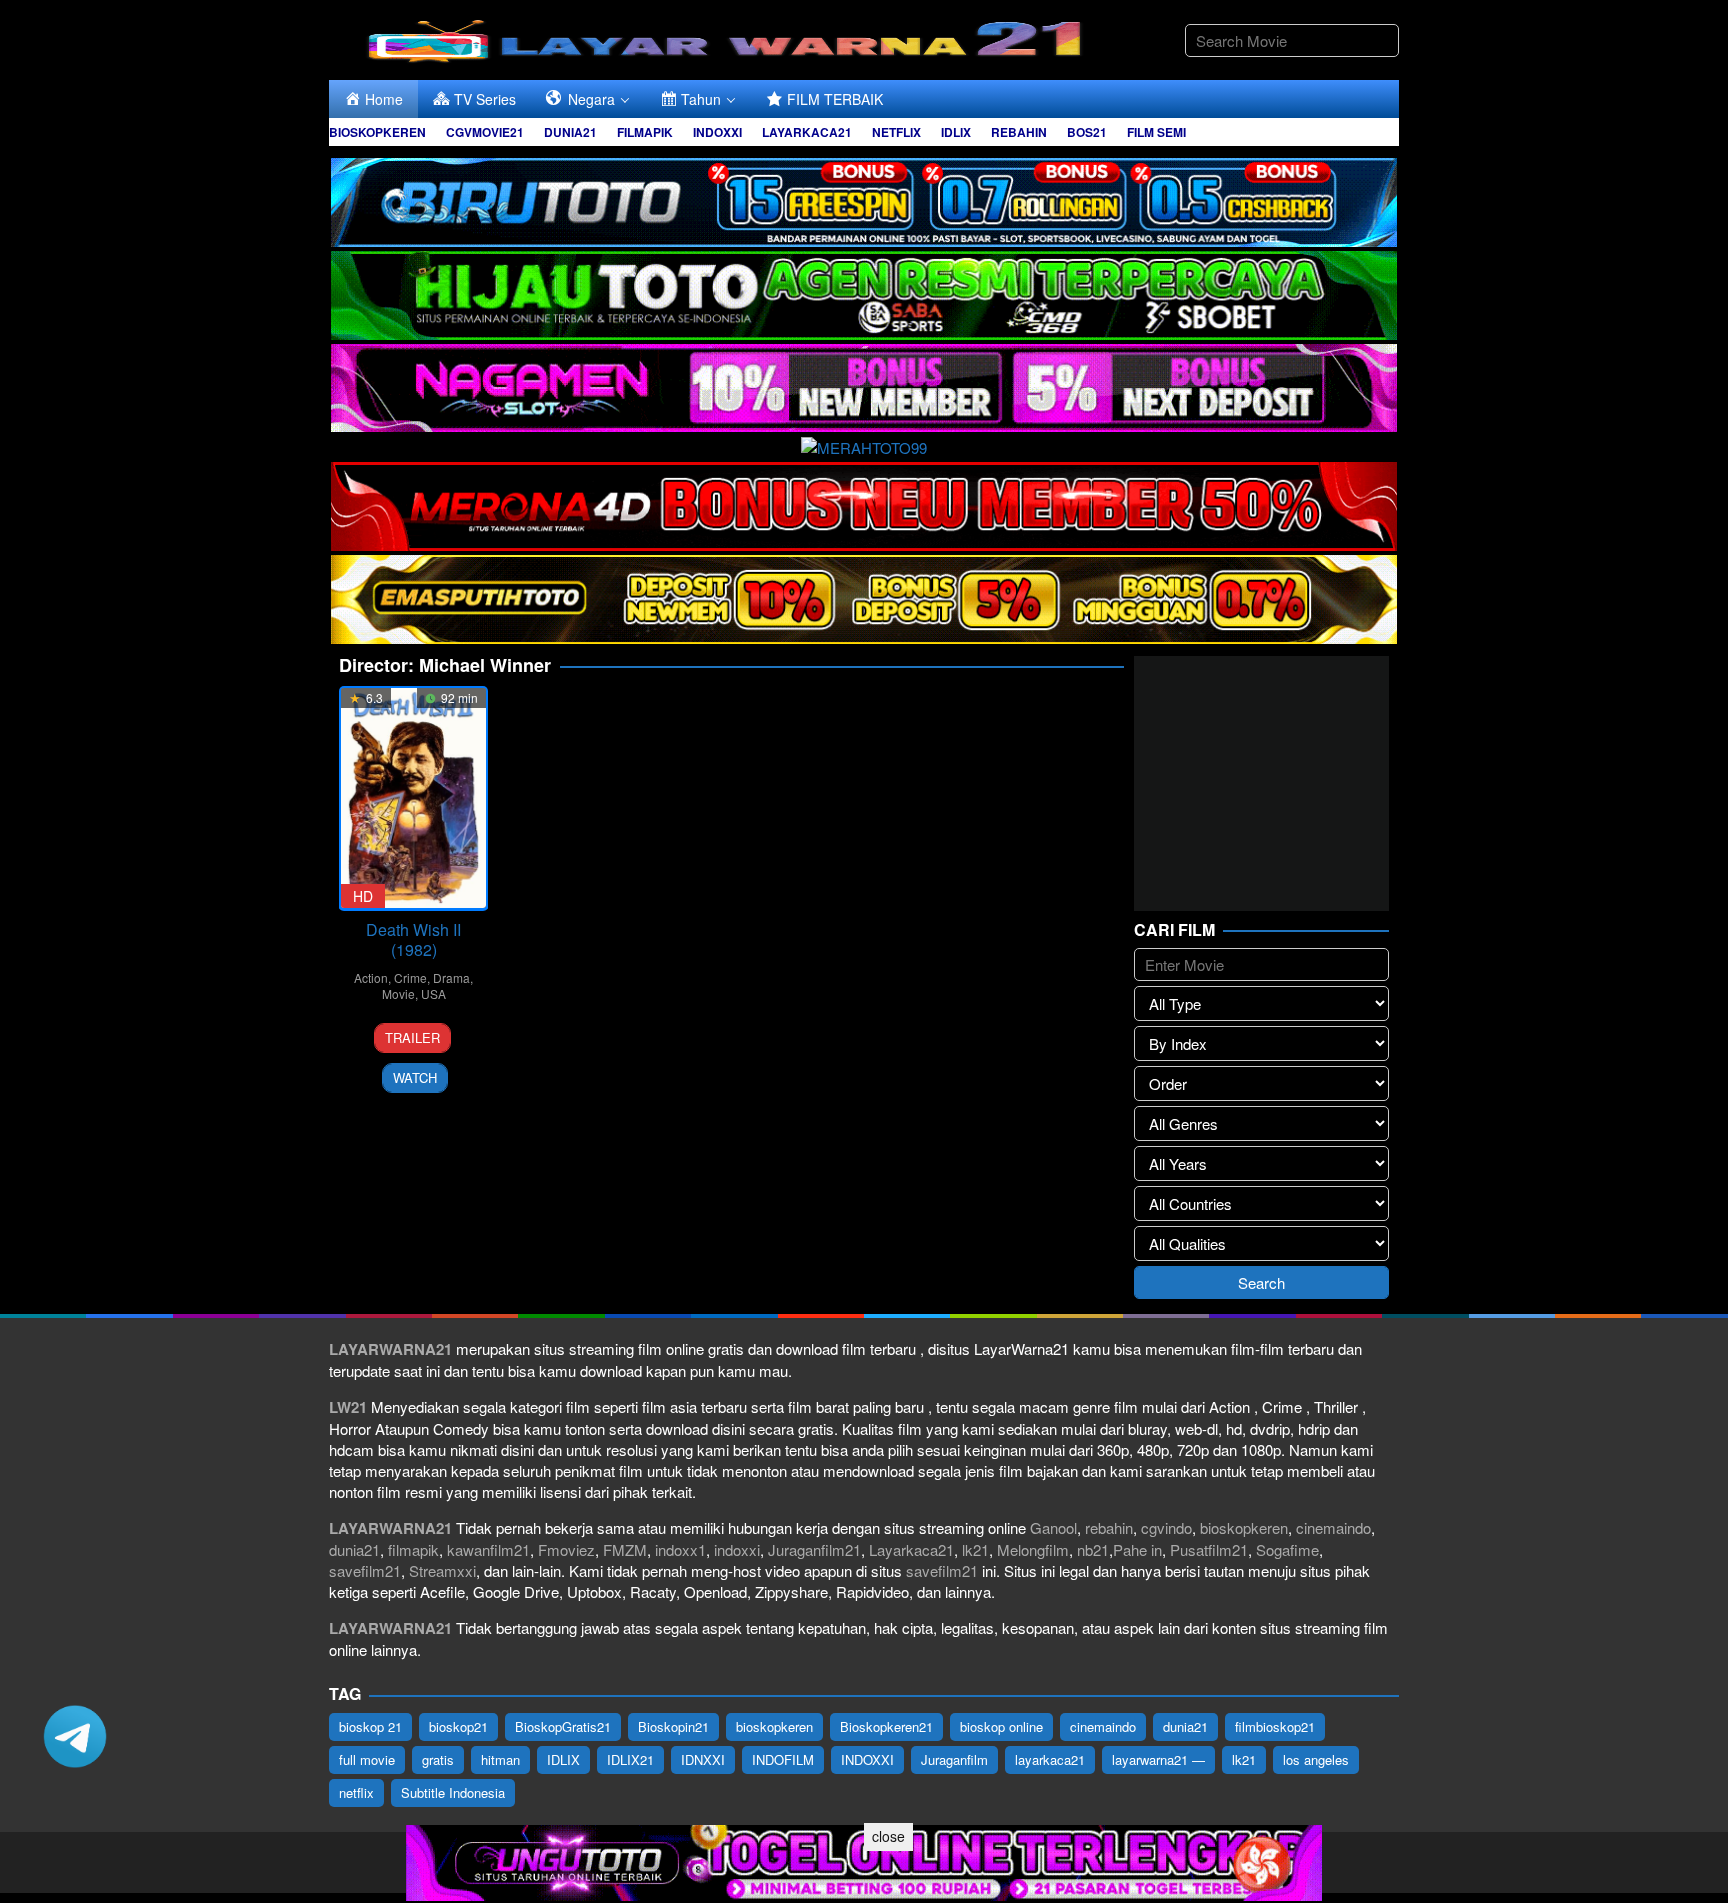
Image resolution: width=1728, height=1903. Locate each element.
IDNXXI (703, 1759)
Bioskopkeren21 (886, 1726)
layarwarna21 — (1158, 1759)
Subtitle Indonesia (453, 1792)
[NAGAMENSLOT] (864, 385)
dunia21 (354, 1549)
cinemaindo (1333, 1527)
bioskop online (1001, 1726)
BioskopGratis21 (563, 1726)
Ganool (1053, 1527)
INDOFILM (783, 1759)
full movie (367, 1759)
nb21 (1093, 1549)
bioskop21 (458, 1726)
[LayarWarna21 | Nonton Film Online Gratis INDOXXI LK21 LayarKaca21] (729, 37)
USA (433, 993)
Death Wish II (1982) (413, 939)
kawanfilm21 (488, 1549)
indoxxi (737, 1549)
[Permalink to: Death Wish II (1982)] (413, 798)
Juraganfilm (954, 1759)
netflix (356, 1792)
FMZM (625, 1549)
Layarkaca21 (911, 1549)
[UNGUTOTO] (864, 1860)
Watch (415, 1077)
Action (371, 977)
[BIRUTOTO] (864, 199)
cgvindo (1166, 1527)
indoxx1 (680, 1549)
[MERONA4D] (864, 503)
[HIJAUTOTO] (864, 292)
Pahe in (1137, 1549)
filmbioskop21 (1275, 1726)
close (888, 1836)
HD (363, 896)
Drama (451, 977)
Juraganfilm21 (814, 1549)
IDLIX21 (630, 1759)
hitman (500, 1759)
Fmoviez (566, 1549)
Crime (410, 977)
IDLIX (563, 1759)
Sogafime (1287, 1549)
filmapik (413, 1549)
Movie (398, 993)
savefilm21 (365, 1570)
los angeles (1316, 1759)
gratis (438, 1759)
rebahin (1109, 1527)
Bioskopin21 (673, 1726)
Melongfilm (1033, 1549)
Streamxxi (442, 1570)
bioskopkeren (1244, 1527)
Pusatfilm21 (1209, 1549)
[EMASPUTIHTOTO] (864, 596)
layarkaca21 (1050, 1759)
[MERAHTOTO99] (864, 444)
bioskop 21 (370, 1726)
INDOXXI (867, 1759)
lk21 (975, 1549)
